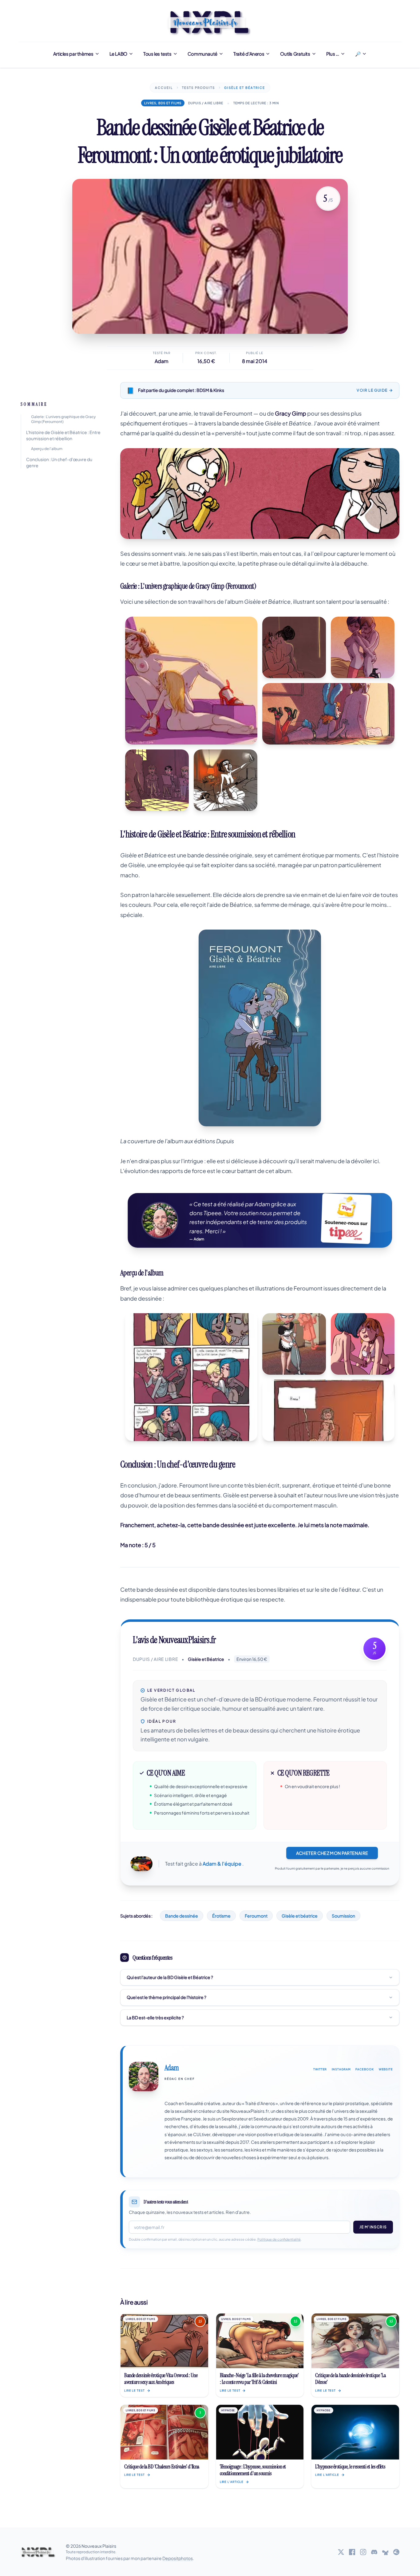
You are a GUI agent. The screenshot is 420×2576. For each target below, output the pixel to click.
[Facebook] (352, 2552)
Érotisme (221, 1916)
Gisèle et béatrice (300, 1916)
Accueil (164, 88)
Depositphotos (178, 2558)
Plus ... (333, 54)
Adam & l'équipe (222, 1864)
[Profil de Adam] (144, 2076)
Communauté (202, 54)
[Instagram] (363, 2552)
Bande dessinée (182, 1916)
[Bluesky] (385, 2552)
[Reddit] (396, 2552)
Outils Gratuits (295, 54)
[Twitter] (341, 2552)
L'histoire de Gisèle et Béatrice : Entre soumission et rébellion (63, 435)
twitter (320, 2069)
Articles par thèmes (73, 54)
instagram (341, 2069)
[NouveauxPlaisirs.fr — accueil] (38, 2552)
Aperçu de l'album (47, 449)
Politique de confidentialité (279, 2239)
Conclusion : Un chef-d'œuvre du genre (59, 462)
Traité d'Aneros (249, 54)
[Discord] (374, 2552)
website (386, 2069)
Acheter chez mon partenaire (332, 1853)
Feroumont (256, 1916)
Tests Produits (198, 88)
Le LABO (118, 54)
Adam (162, 361)
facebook (365, 2069)
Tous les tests (157, 54)
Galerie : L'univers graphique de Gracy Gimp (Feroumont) (63, 419)
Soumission (343, 1916)
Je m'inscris (373, 2227)
